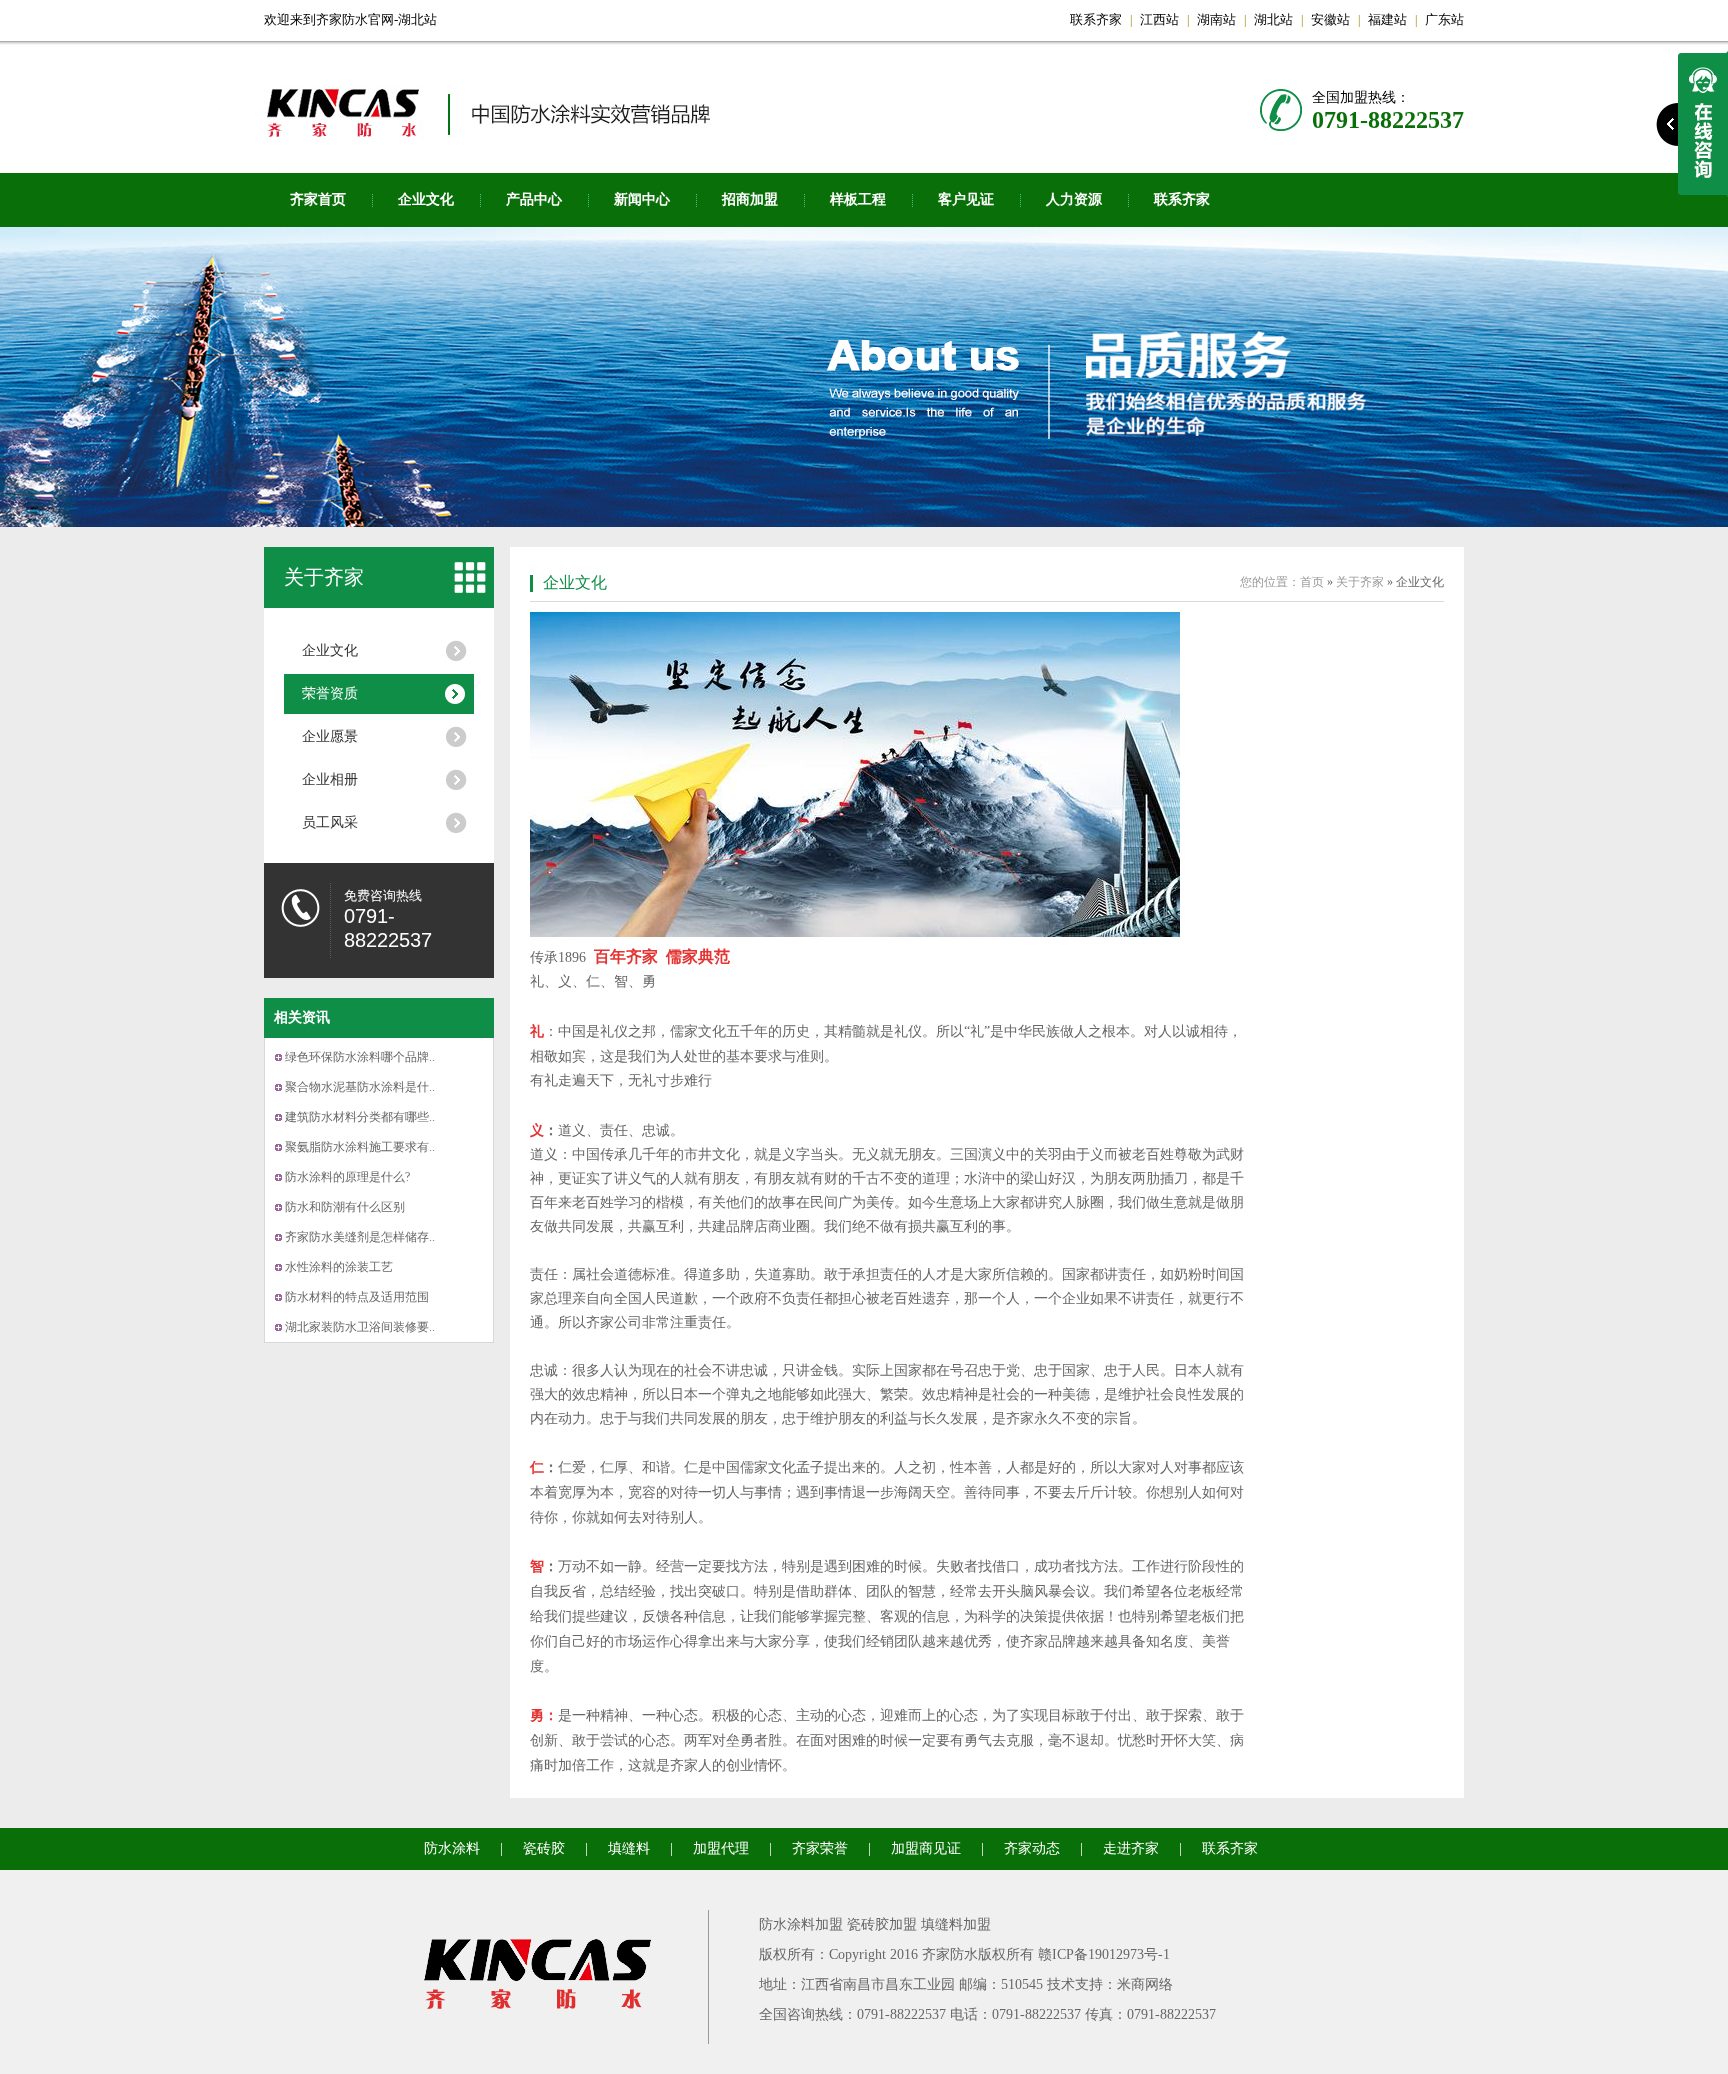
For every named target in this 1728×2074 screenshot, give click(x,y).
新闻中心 (642, 199)
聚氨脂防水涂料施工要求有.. (360, 1147)
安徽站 (1330, 19)
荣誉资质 (330, 693)
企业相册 (330, 779)
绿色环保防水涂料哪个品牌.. (360, 1057)
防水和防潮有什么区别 (345, 1207)
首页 (1312, 582)
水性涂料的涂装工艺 (339, 1267)
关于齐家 (324, 577)
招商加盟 (750, 199)
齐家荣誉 (820, 1848)
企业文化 (426, 199)
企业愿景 (330, 736)
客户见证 (966, 199)
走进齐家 (1131, 1848)
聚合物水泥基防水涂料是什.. (360, 1087)
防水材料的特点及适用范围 (357, 1297)
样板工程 (858, 199)
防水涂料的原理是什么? (347, 1177)
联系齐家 (1096, 19)
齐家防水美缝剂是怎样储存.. (360, 1237)
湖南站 (1216, 19)
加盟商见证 (926, 1848)
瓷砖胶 (544, 1848)
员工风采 (330, 822)
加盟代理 (721, 1848)
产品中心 (534, 199)
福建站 (1387, 19)
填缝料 (629, 1848)
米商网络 (1145, 1984)
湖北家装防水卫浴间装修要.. (360, 1327)
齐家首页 (318, 199)
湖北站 (1273, 19)
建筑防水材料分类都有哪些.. (360, 1117)
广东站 (1444, 19)
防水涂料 (452, 1848)
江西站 (1159, 19)
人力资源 (1074, 199)
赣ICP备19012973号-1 (1104, 1954)
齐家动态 (1032, 1848)
